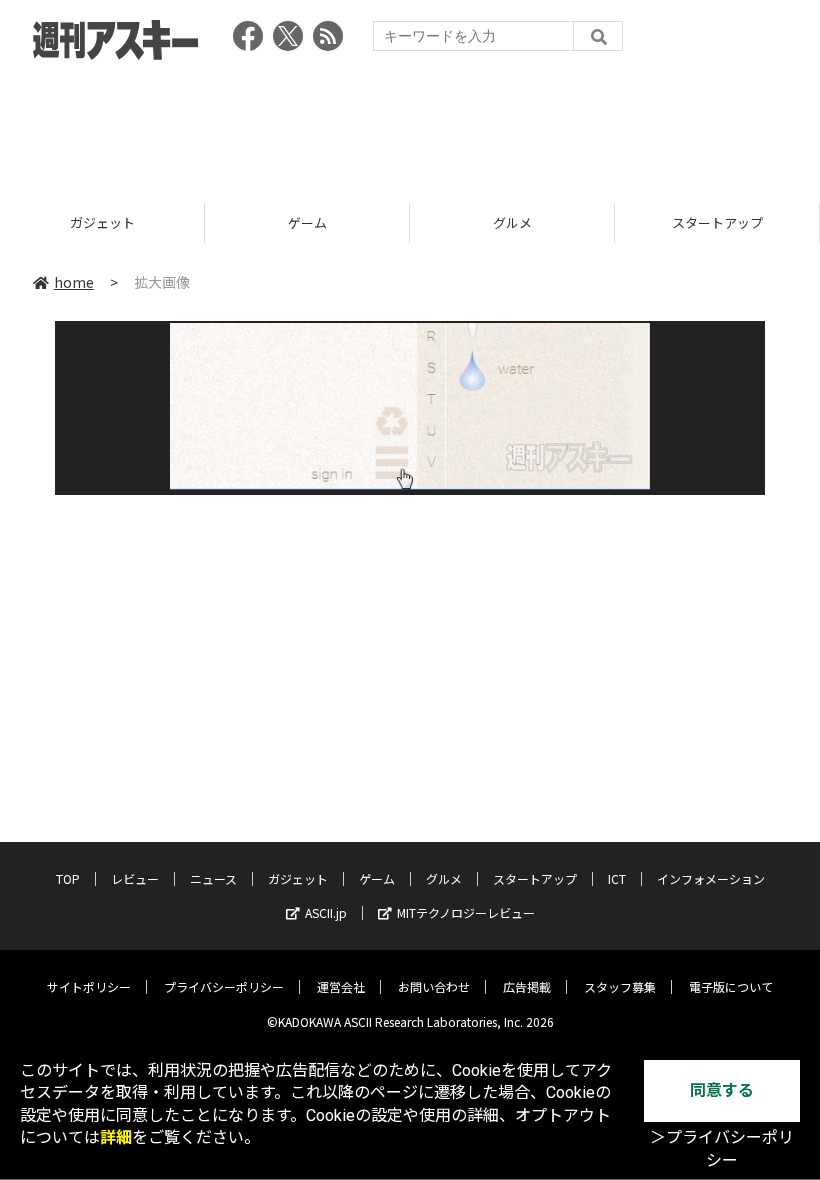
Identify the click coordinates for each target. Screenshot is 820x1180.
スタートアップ (717, 222)
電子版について (731, 986)
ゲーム (307, 222)
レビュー (135, 878)
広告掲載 (527, 986)
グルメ (512, 222)
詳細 (116, 1137)
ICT (617, 878)
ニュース (213, 878)
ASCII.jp (326, 912)
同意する (722, 1090)
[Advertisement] (410, 125)
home (74, 282)
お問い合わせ (434, 986)
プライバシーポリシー (224, 986)
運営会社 (341, 986)
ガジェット (102, 222)
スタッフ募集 (620, 986)
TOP (68, 878)
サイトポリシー (89, 986)
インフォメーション (711, 878)
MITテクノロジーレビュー (466, 912)
